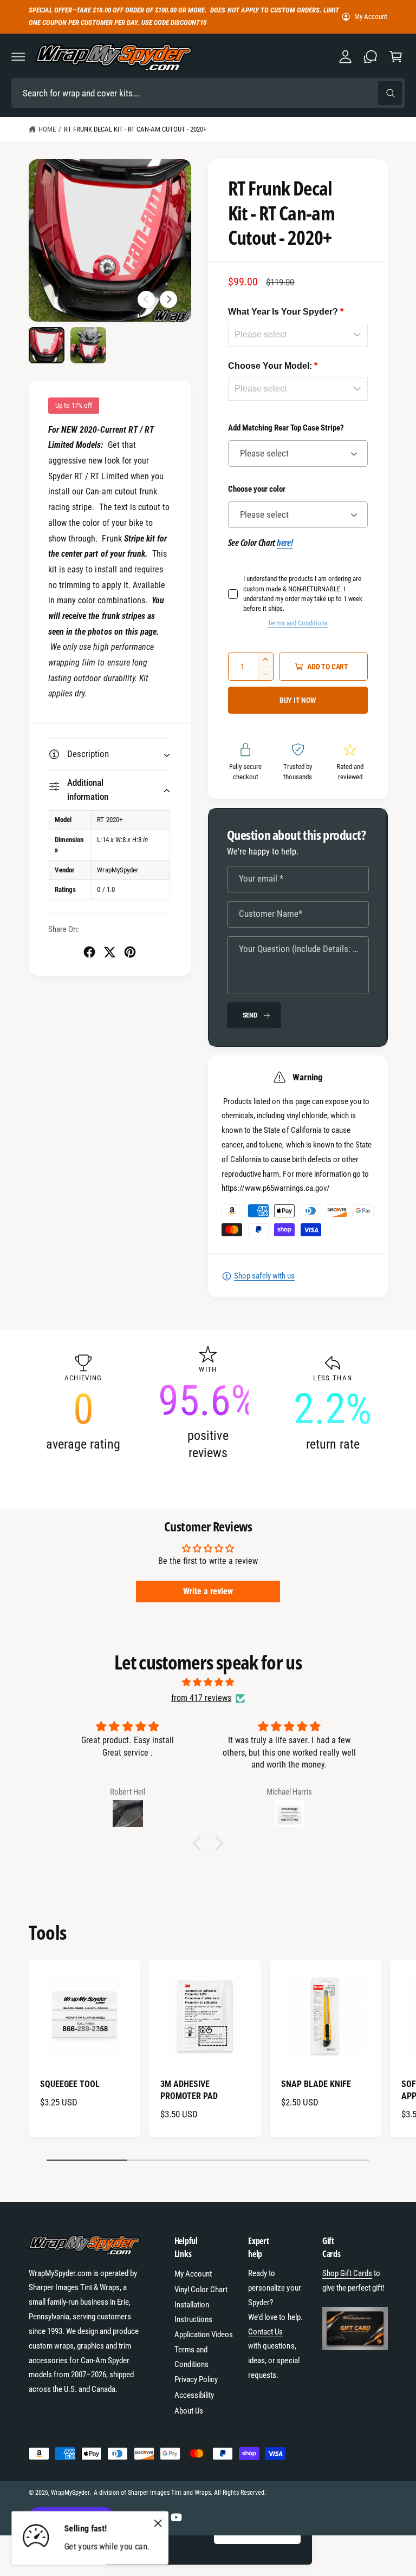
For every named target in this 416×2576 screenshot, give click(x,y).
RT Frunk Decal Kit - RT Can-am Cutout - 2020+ (135, 129)
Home (47, 129)
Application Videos (204, 2334)
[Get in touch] (370, 57)
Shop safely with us (264, 1276)
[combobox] (208, 93)
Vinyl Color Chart (201, 2290)
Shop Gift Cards (347, 2273)
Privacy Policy (196, 2379)
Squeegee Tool (70, 2084)
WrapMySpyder (70, 2493)
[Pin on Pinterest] (130, 952)
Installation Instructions (193, 2312)
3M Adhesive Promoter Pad (189, 2090)
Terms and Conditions (298, 623)
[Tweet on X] (109, 952)
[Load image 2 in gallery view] (89, 345)
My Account (371, 17)
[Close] (158, 2523)
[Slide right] (168, 299)
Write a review (208, 1591)
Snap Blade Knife (316, 2084)
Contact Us (265, 2332)
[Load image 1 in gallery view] (47, 345)
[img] (208, 1682)
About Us (189, 2411)
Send (250, 1015)
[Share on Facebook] (89, 952)
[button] (18, 57)
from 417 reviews (201, 1698)
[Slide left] (146, 299)
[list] (208, 1403)
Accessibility (194, 2395)
